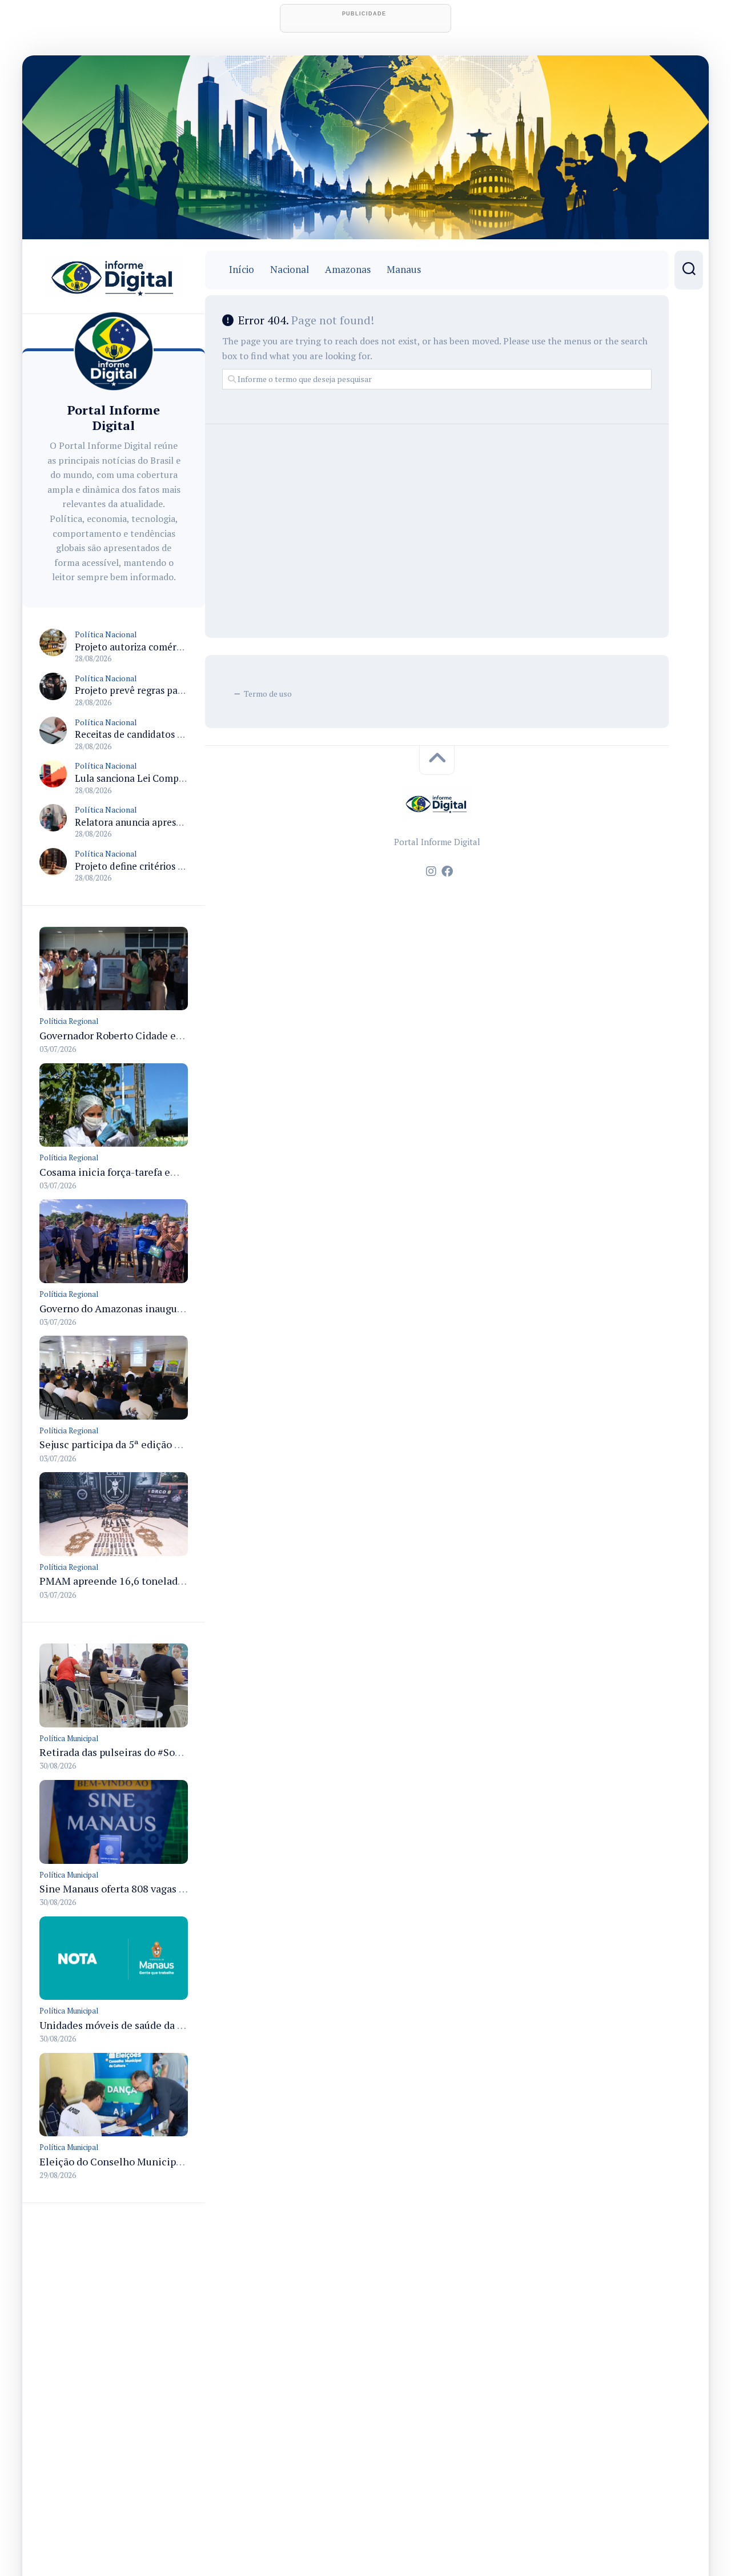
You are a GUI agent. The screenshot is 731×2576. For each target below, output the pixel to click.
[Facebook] (447, 871)
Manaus (404, 270)
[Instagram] (431, 871)
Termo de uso (268, 694)
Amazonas (348, 270)
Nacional (290, 270)
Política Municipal (69, 1738)
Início (242, 270)
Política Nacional (106, 634)
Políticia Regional (69, 1021)
